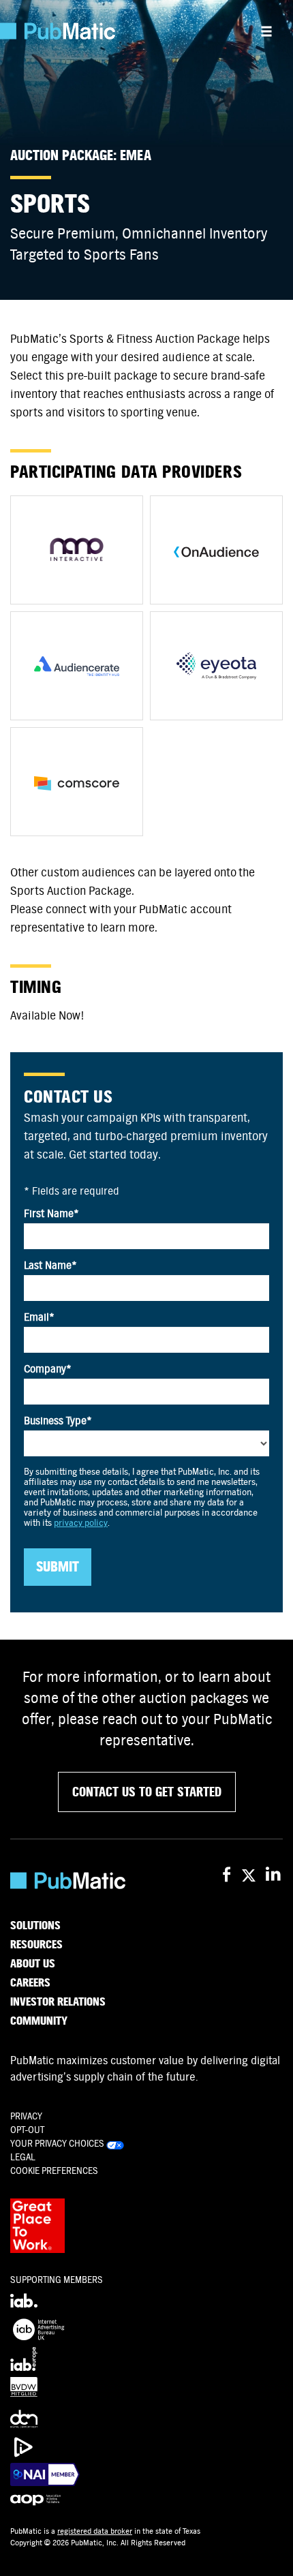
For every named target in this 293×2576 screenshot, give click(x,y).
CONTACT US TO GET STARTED (147, 1792)
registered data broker (95, 2531)
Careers (30, 1983)
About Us (33, 1964)
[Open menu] (266, 31)
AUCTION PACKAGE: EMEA (81, 156)
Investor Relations (58, 2002)
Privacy (26, 2116)
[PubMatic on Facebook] (227, 1875)
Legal (23, 2157)
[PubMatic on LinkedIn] (274, 1875)
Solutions (35, 1926)
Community (39, 2021)
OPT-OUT (27, 2130)
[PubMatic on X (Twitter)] (250, 1875)
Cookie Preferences (54, 2171)
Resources (36, 1945)
